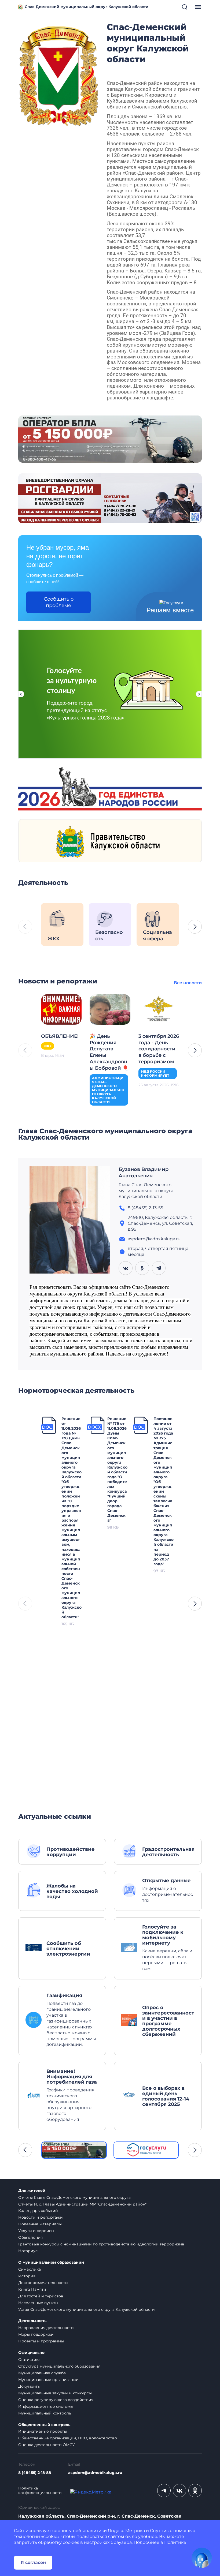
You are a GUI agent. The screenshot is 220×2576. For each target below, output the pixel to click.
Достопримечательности (43, 2283)
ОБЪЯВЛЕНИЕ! (60, 1036)
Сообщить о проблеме (59, 602)
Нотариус (28, 2251)
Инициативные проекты (43, 2431)
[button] (195, 927)
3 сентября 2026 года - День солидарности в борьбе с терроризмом (159, 1049)
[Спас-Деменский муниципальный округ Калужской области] (58, 75)
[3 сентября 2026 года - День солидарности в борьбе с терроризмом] (159, 1009)
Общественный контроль (44, 2425)
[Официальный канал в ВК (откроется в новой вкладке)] (179, 2491)
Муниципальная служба (42, 2373)
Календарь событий (38, 2211)
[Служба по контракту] (74, 2150)
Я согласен (33, 2562)
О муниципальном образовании (51, 2262)
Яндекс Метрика (126, 2531)
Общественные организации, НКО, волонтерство (68, 2438)
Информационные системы (46, 2406)
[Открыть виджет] (202, 2558)
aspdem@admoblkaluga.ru (95, 2473)
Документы (29, 2386)
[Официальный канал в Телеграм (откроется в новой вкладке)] (164, 2491)
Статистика (29, 2360)
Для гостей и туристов (41, 2296)
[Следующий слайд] (199, 694)
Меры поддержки (36, 2334)
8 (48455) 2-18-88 (35, 2473)
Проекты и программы (41, 2341)
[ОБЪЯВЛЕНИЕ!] (61, 1009)
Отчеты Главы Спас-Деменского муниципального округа (74, 2197)
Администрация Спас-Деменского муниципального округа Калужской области (108, 1090)
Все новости (188, 983)
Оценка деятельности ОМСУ (47, 2445)
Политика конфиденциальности (40, 2491)
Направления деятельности (46, 2328)
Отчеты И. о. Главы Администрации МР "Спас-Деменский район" (82, 2204)
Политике (175, 2542)
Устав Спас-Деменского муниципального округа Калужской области (87, 2309)
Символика (30, 2269)
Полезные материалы (40, 2224)
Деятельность (32, 2321)
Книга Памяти (32, 2289)
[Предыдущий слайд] (21, 694)
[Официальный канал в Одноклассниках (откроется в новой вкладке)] (195, 2491)
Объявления (30, 2237)
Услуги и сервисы (36, 2231)
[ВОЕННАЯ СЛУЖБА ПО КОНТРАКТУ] (110, 439)
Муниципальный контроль (45, 2413)
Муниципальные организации (48, 2380)
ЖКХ (48, 1046)
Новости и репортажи (41, 2217)
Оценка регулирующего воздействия (56, 2400)
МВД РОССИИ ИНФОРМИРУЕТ (155, 1073)
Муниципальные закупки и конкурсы (55, 2393)
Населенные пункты (38, 2303)
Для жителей (32, 2191)
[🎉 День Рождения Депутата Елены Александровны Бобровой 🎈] (110, 1009)
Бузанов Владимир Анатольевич (144, 1173)
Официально (31, 2353)
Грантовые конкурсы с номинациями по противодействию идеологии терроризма (101, 2244)
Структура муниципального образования (59, 2366)
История (27, 2276)
